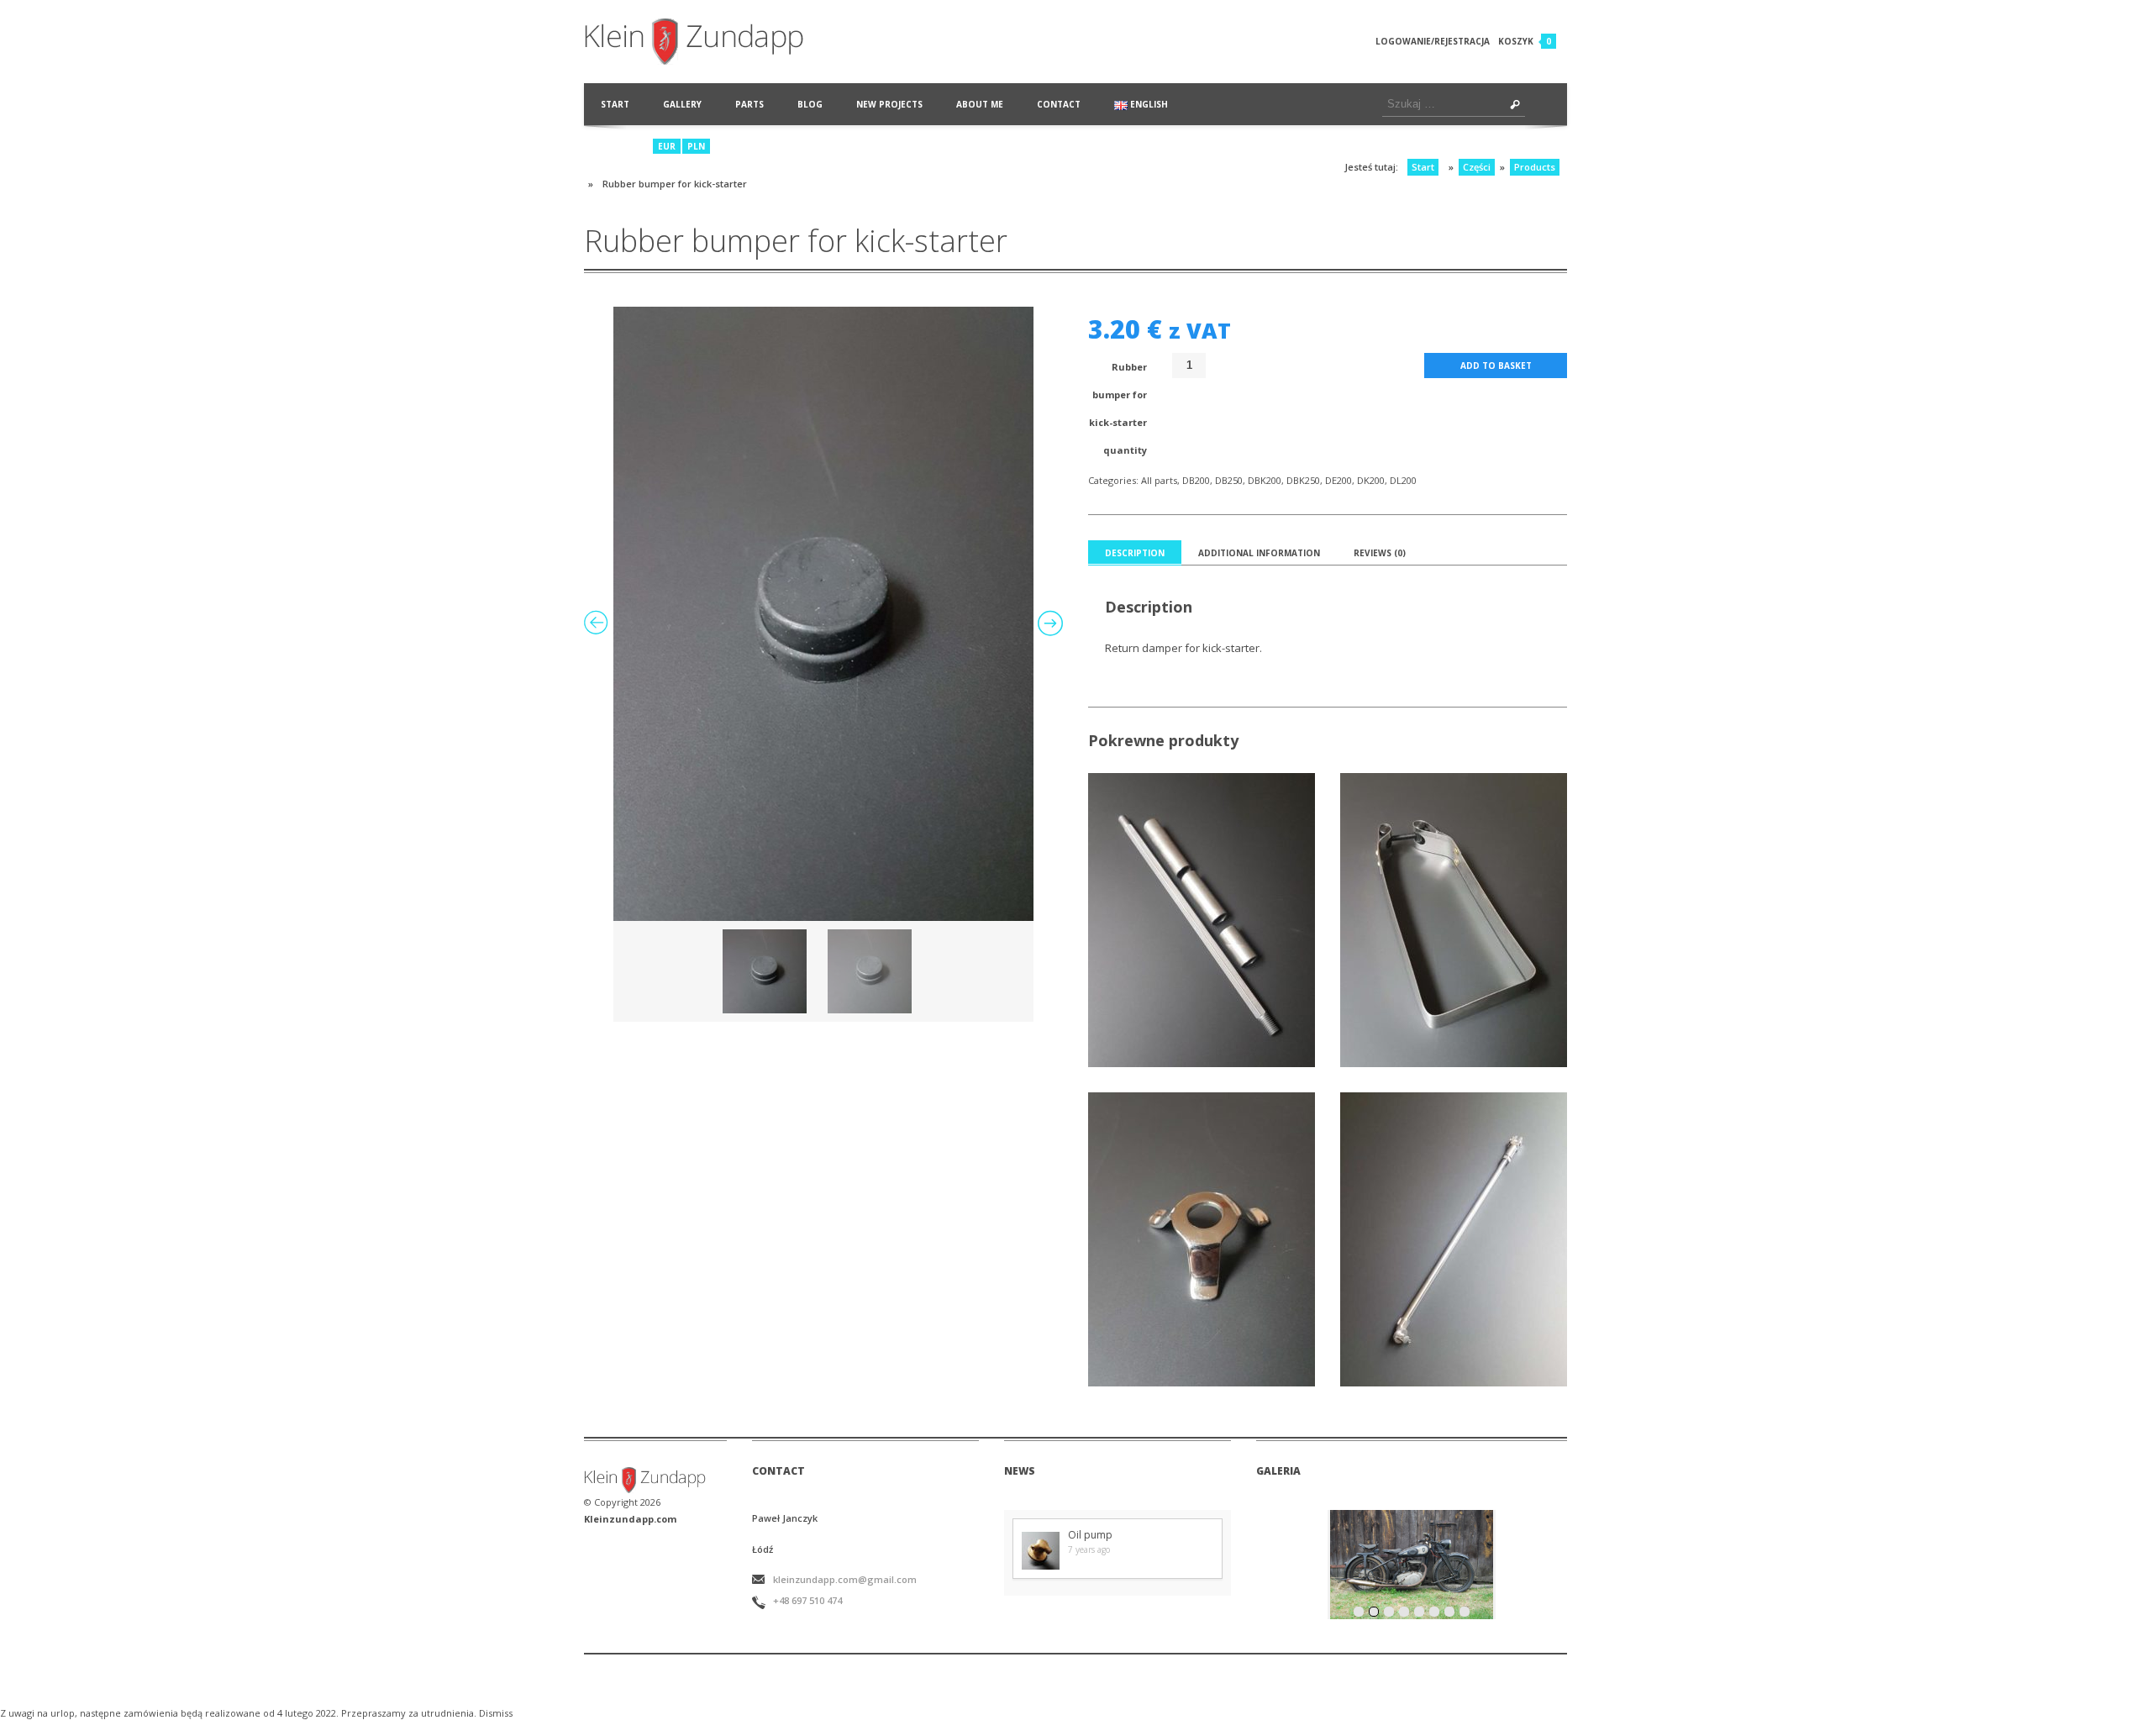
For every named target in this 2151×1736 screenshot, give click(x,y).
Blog (810, 104)
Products (1535, 167)
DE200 (1338, 480)
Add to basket (1496, 366)
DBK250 (1303, 480)
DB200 (1196, 480)
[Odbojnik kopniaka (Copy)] (823, 614)
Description (1135, 553)
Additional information (1259, 553)
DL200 (1403, 480)
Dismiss (496, 1713)
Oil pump (1090, 1535)
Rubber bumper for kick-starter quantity (1118, 408)
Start (615, 104)
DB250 (1229, 480)
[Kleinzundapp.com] (713, 42)
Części (1477, 167)
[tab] (1135, 553)
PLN (696, 146)
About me (980, 104)
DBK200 (1265, 480)
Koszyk (1516, 41)
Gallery (682, 104)
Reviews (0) (1380, 553)
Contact (1059, 104)
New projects (889, 104)
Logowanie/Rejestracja (1433, 41)
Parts (749, 104)
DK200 (1371, 480)
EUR (667, 146)
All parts (1159, 480)
